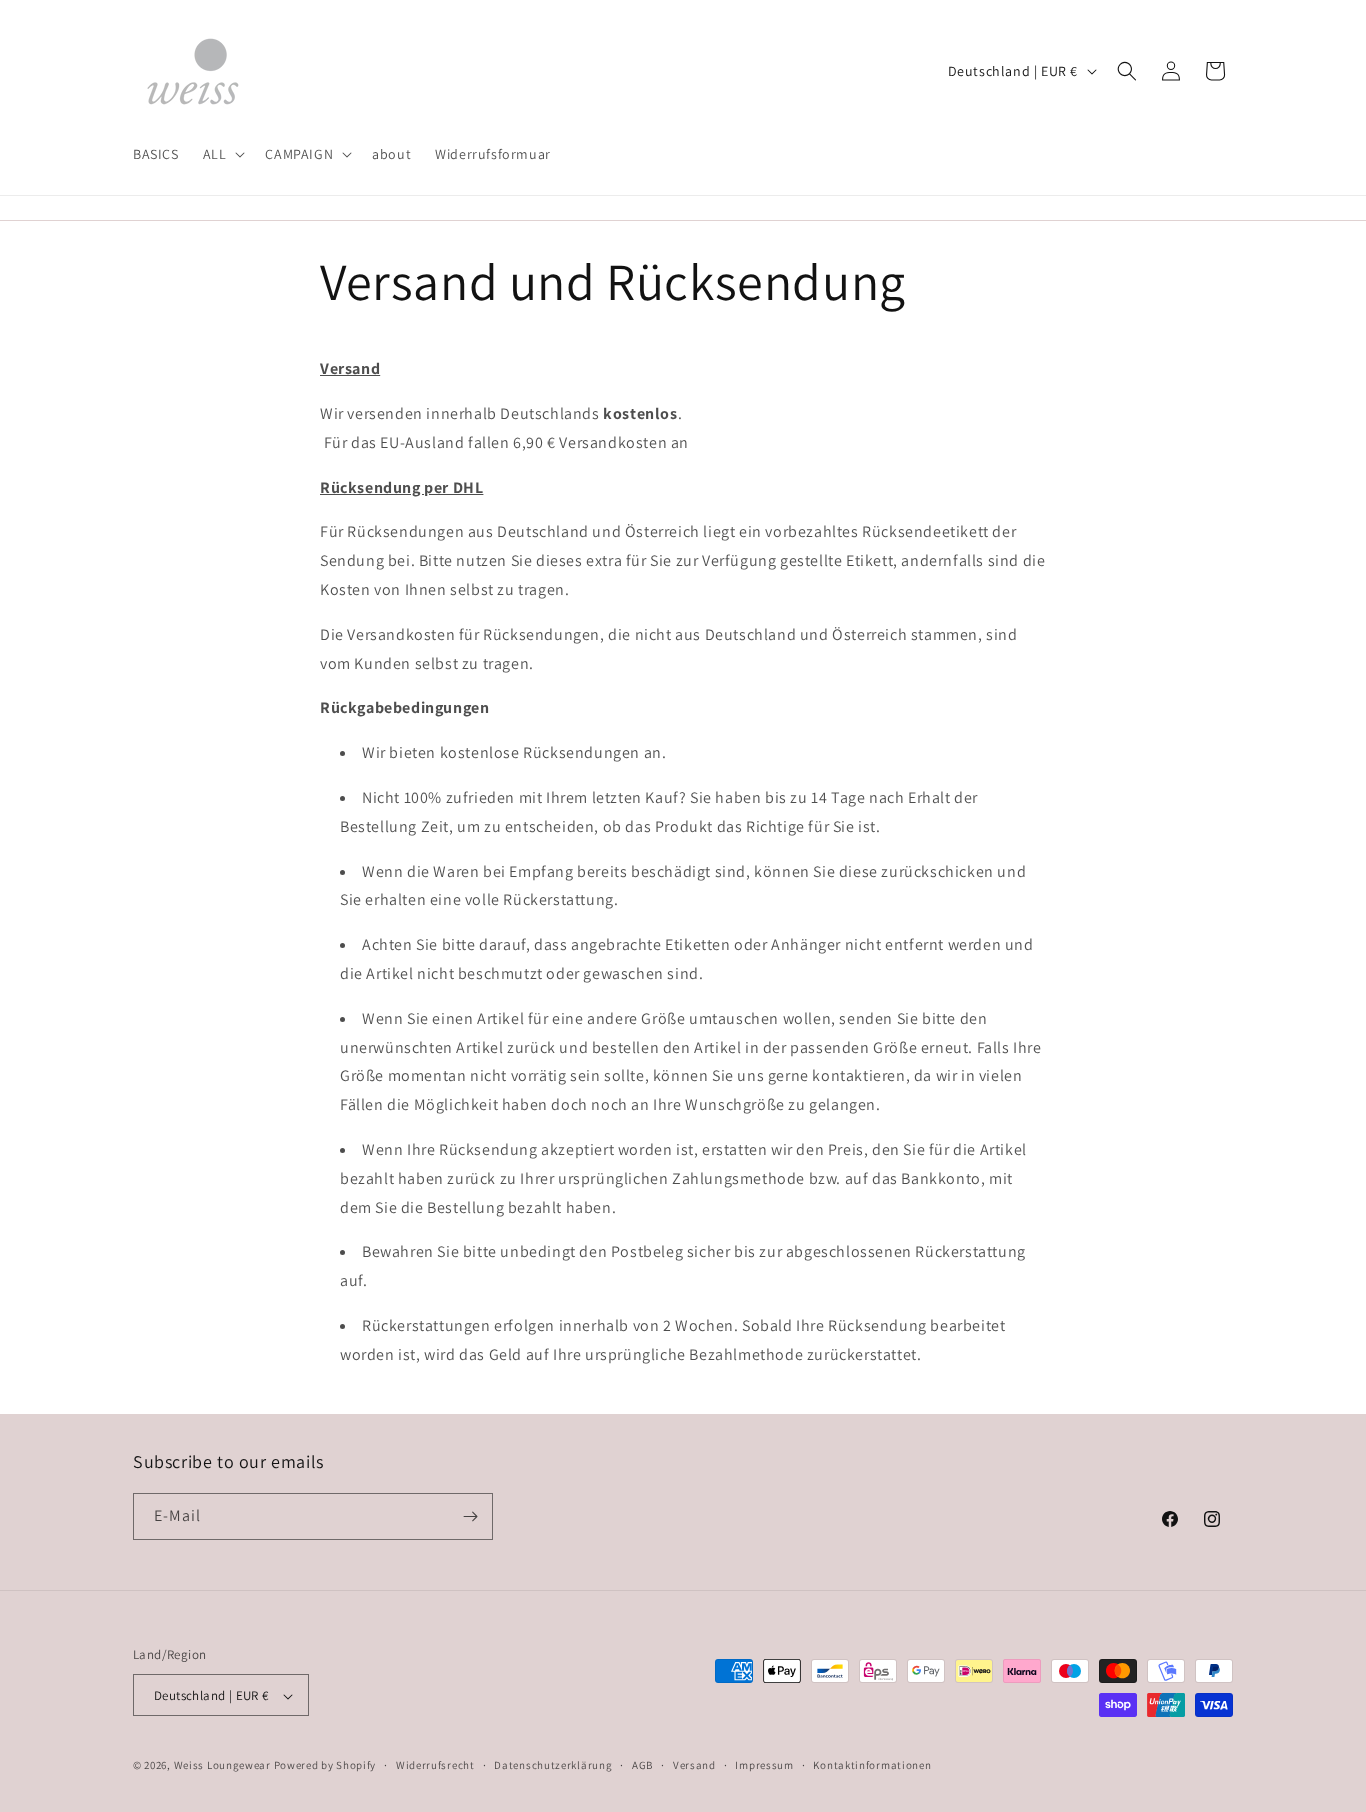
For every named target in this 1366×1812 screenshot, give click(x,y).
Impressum (764, 1765)
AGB (642, 1765)
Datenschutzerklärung (553, 1765)
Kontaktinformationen (872, 1765)
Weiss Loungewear (222, 1766)
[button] (222, 154)
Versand (694, 1765)
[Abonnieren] (470, 1516)
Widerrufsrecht (435, 1765)
